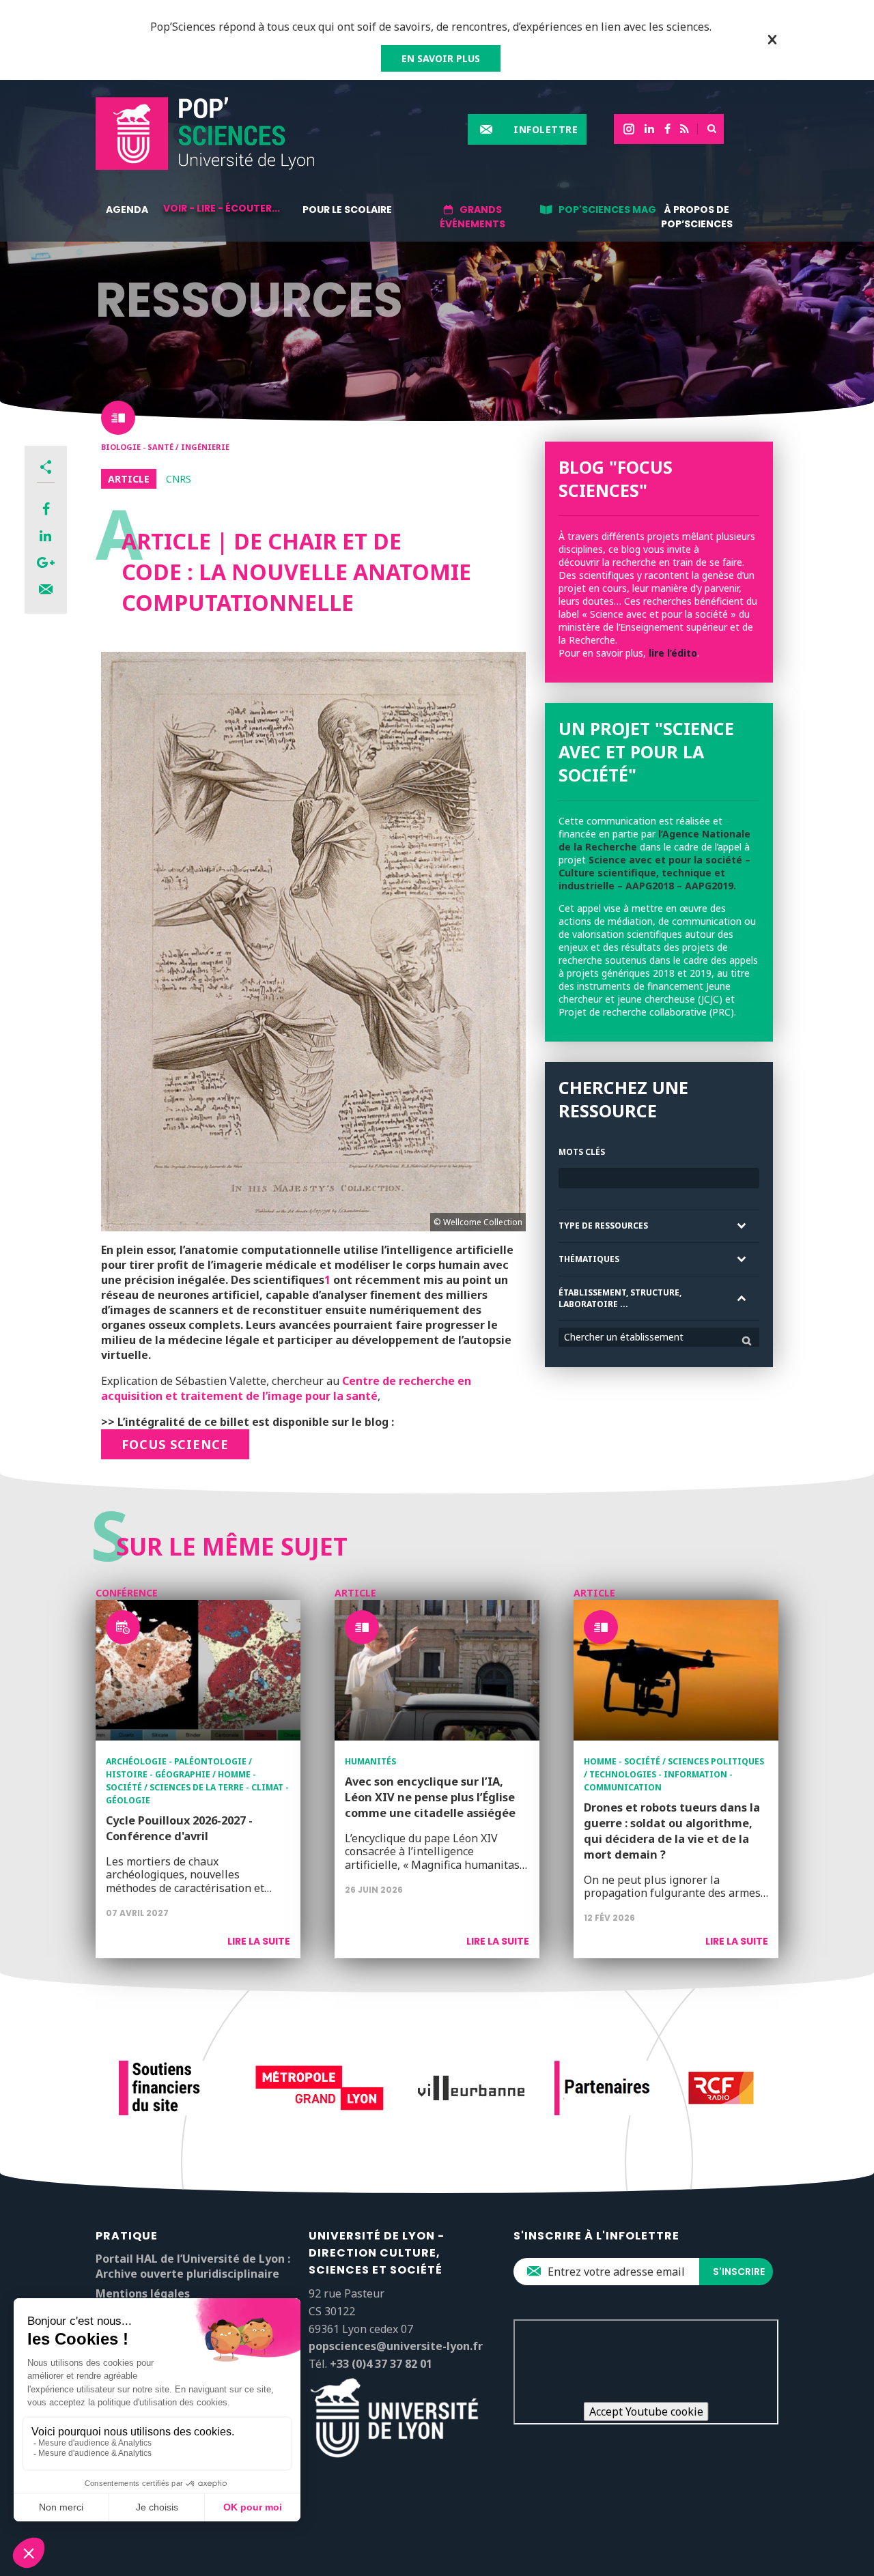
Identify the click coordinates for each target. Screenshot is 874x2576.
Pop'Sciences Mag (607, 210)
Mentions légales (143, 2293)
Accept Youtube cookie (646, 2412)
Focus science (175, 1444)
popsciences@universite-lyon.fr (396, 2346)
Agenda (127, 210)
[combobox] (659, 1337)
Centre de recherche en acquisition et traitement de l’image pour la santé (286, 1388)
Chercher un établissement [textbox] (624, 1337)
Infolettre (546, 129)
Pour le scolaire (347, 210)
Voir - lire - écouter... (222, 208)
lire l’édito (673, 653)
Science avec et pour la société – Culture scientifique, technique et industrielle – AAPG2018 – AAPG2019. (654, 873)
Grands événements (473, 217)
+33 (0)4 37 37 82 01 (381, 2364)
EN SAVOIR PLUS (441, 58)
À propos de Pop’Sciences (697, 217)
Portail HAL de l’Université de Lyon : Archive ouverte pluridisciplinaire (193, 2266)
